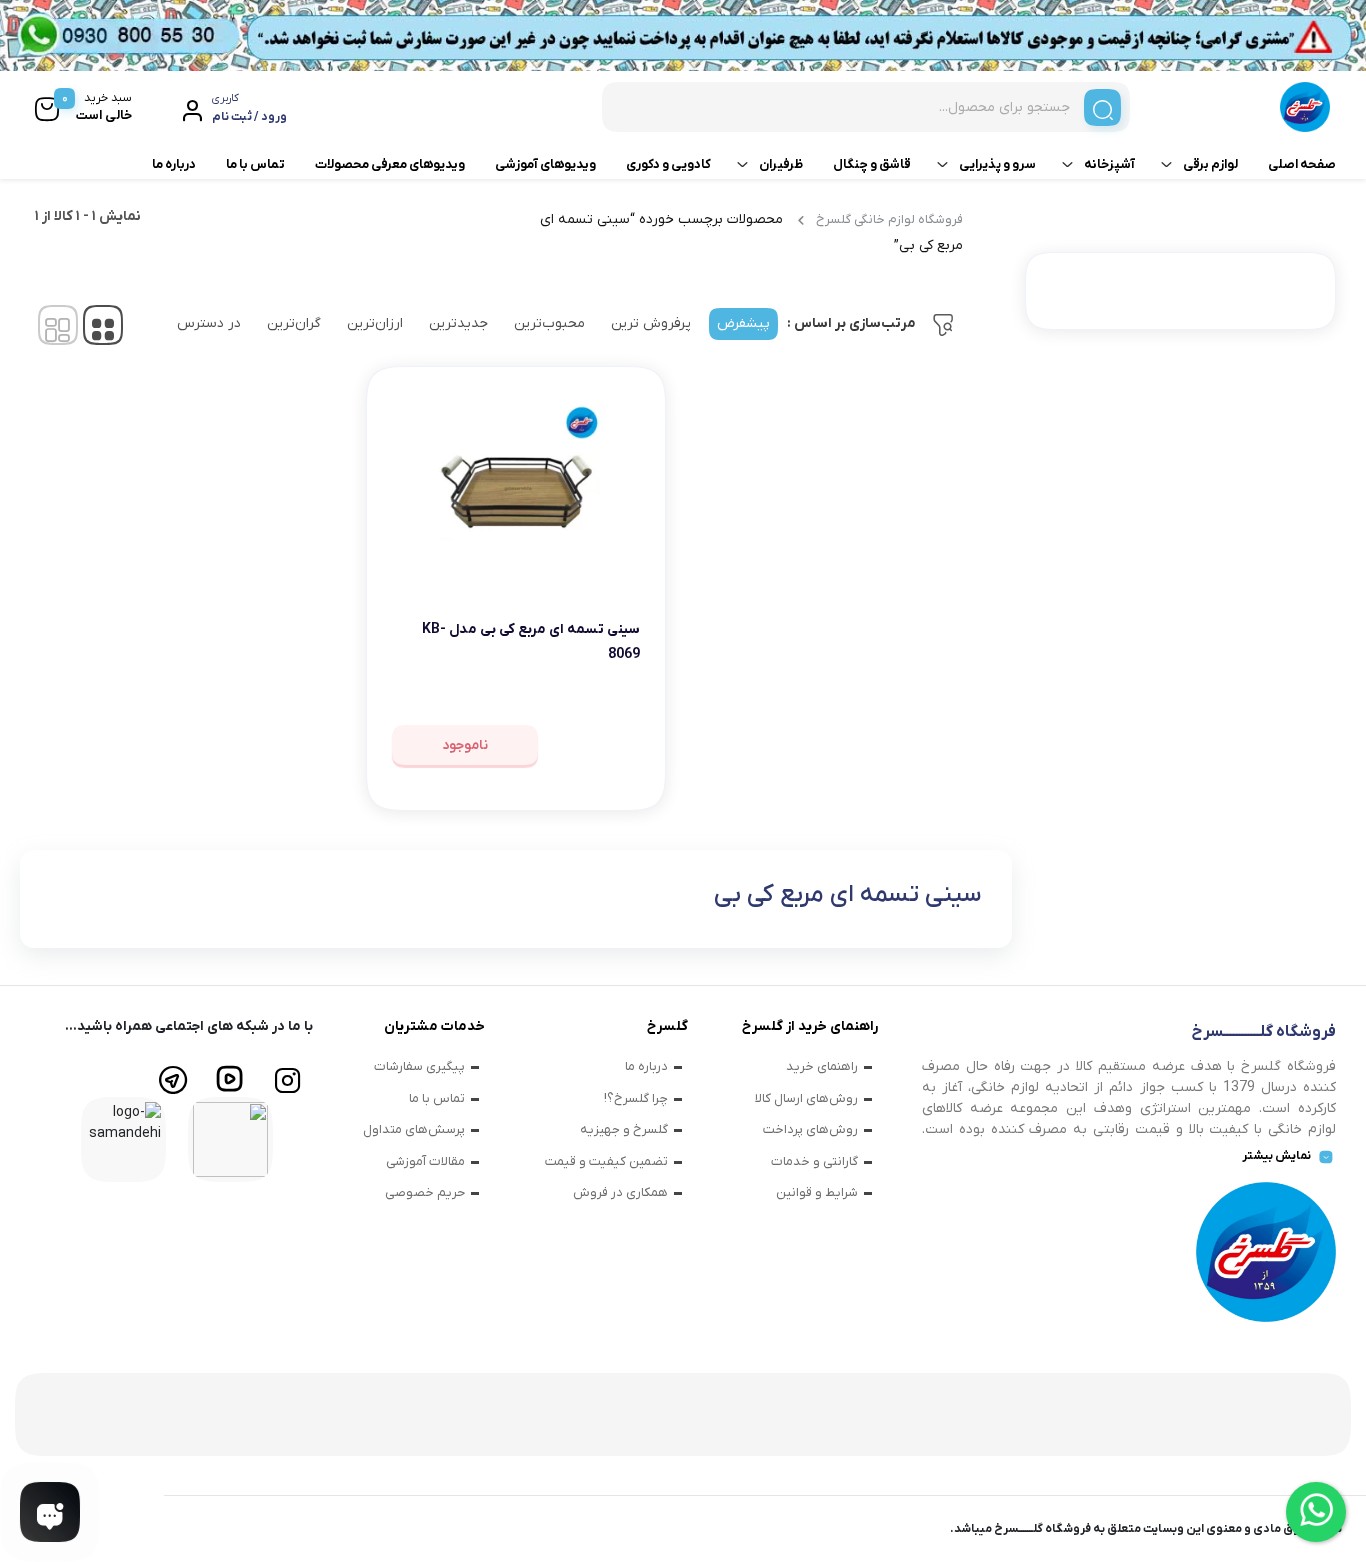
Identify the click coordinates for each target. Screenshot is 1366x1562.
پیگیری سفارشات (419, 1066)
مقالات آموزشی (425, 1161)
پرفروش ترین (651, 323)
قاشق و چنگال (872, 164)
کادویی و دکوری (668, 164)
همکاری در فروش (620, 1192)
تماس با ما (255, 164)
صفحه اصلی (1302, 164)
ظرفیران (781, 164)
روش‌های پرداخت (810, 1129)
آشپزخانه (1109, 164)
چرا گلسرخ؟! (636, 1098)
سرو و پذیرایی (997, 164)
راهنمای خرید (822, 1066)
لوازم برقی (1210, 164)
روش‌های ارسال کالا (806, 1098)
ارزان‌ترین (375, 323)
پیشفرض (743, 323)
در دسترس (209, 323)
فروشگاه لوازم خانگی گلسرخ (889, 219)
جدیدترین (458, 323)
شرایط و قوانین (817, 1192)
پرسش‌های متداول (414, 1129)
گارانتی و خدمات (814, 1161)
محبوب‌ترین (549, 323)
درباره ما (174, 164)
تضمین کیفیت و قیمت (606, 1161)
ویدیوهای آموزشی (545, 164)
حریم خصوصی (425, 1192)
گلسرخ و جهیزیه (624, 1129)
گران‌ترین (294, 323)
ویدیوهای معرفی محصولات (390, 164)
